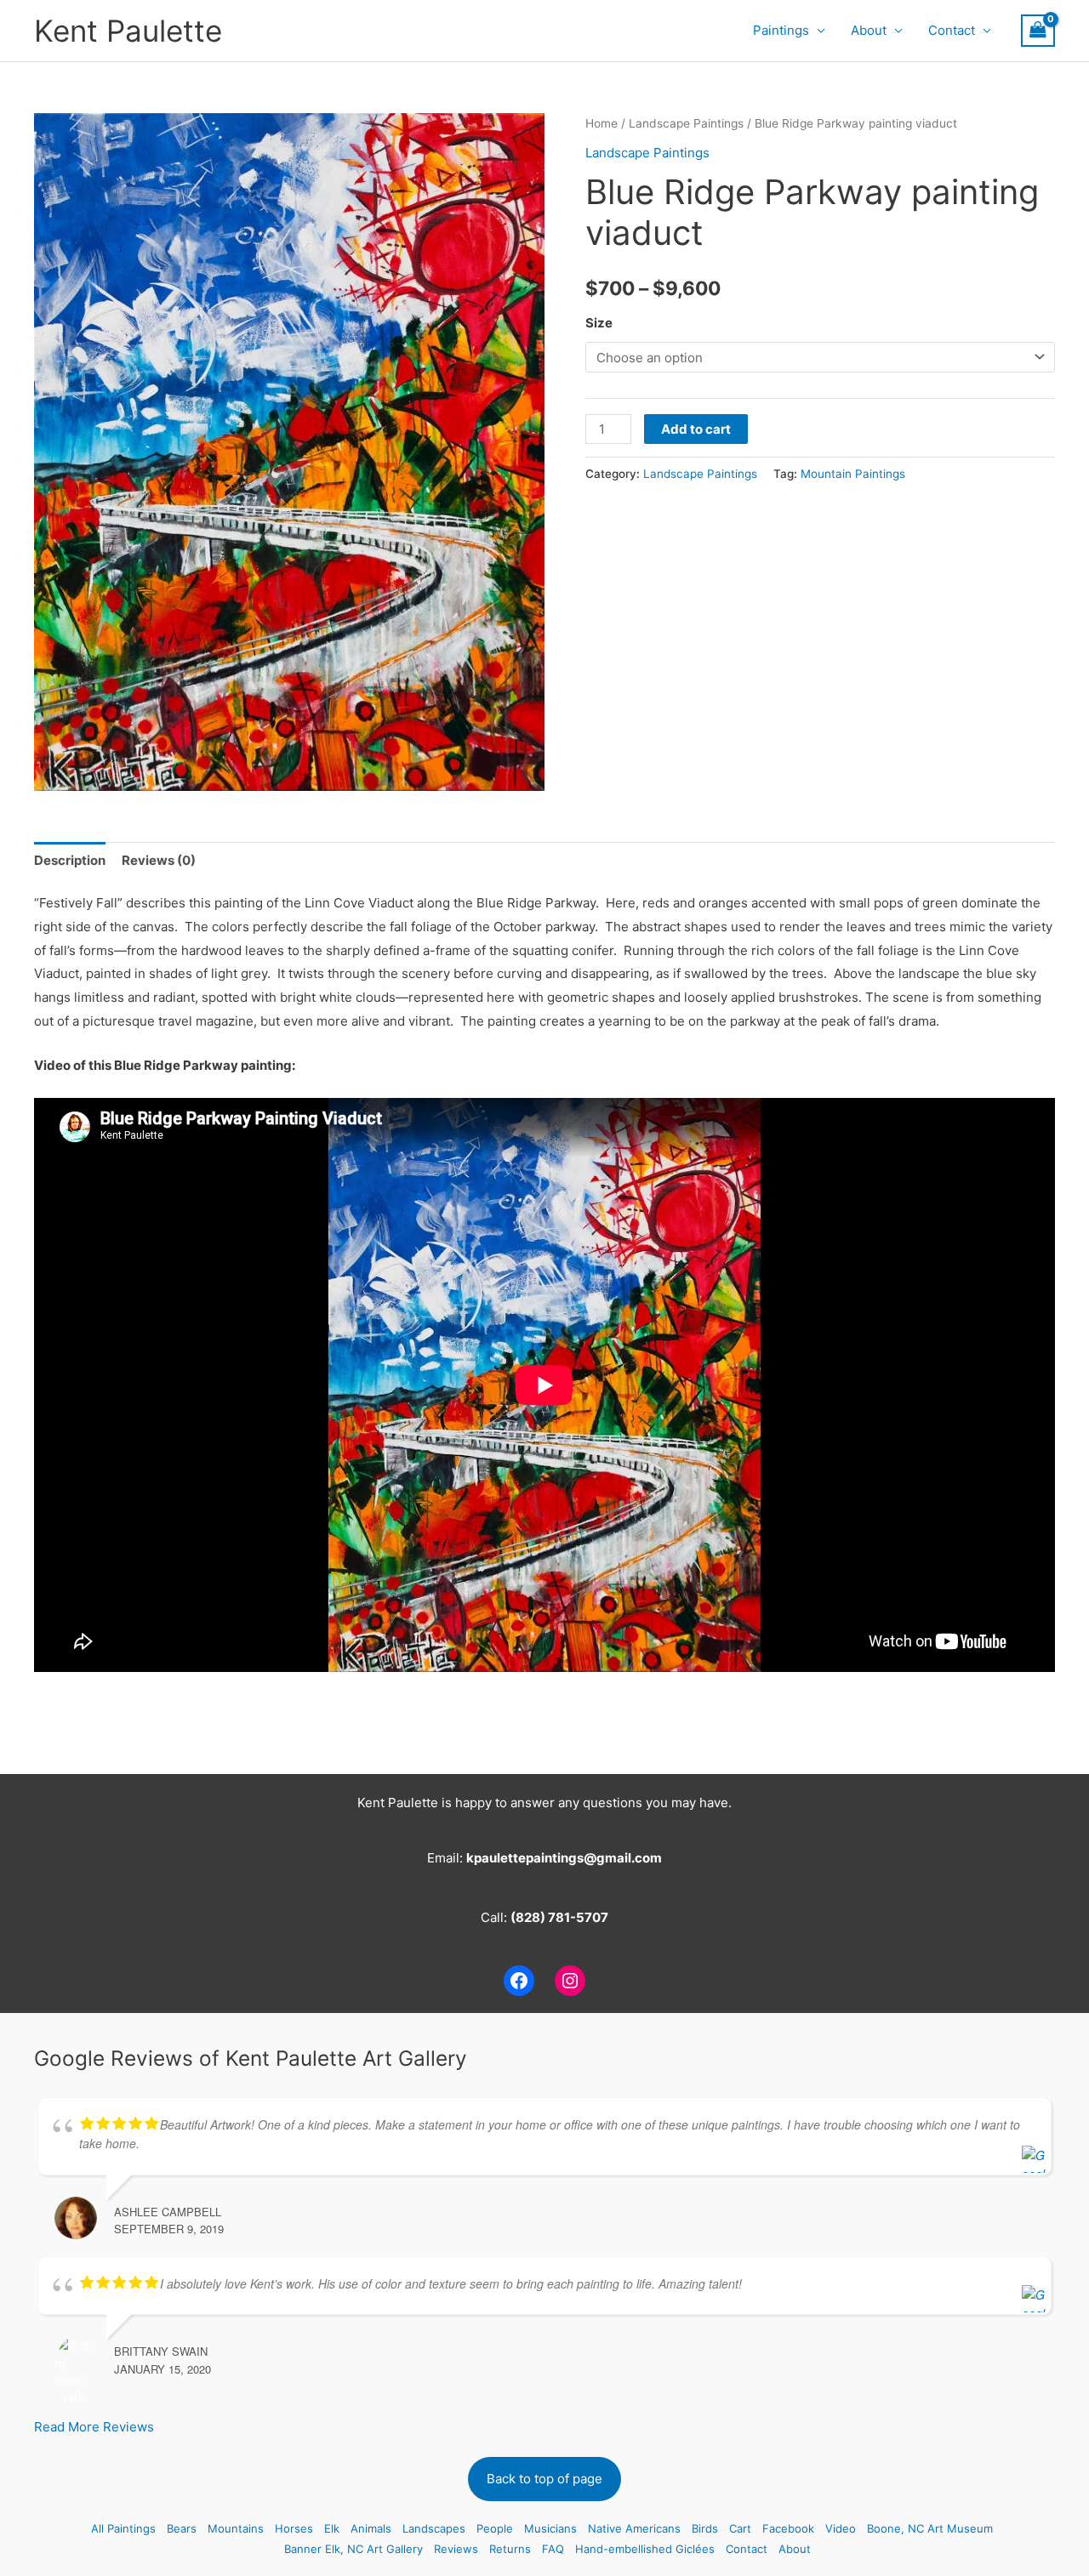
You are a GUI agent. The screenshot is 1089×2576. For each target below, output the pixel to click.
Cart (740, 2528)
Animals (371, 2528)
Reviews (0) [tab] (159, 860)
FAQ (553, 2549)
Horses (294, 2528)
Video (841, 2528)
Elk (332, 2528)
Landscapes (434, 2528)
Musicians (550, 2528)
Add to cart (696, 429)
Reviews (456, 2549)
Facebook (788, 2528)
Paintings (781, 30)
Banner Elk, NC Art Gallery (353, 2549)
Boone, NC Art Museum (930, 2528)
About (869, 30)
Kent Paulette (128, 31)
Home (602, 123)
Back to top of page (544, 2479)
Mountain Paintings (853, 474)
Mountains (236, 2528)
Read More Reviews (94, 2427)
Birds (705, 2528)
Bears (182, 2528)
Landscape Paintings (686, 123)
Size (599, 323)
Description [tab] (70, 860)
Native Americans (634, 2528)
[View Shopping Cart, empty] (1038, 31)
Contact (952, 30)
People (495, 2528)
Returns (510, 2549)
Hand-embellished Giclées (645, 2549)
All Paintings (123, 2528)
